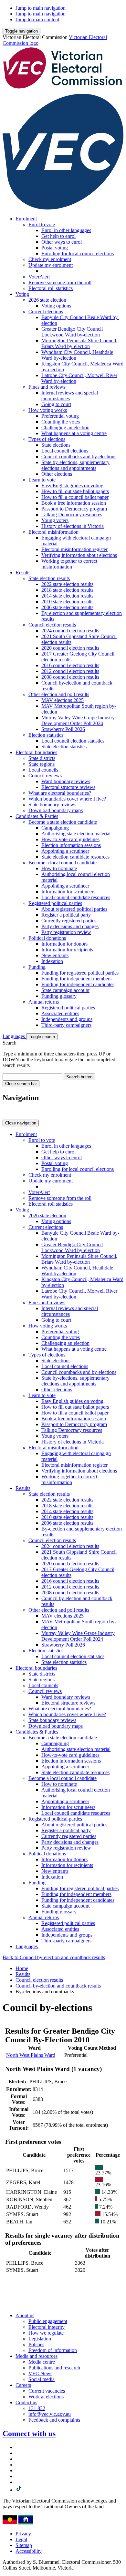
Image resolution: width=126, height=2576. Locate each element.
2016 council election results (70, 665)
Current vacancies (47, 2391)
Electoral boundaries (36, 752)
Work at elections (46, 2397)
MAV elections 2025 (63, 700)
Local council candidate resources (76, 897)
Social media (42, 2379)
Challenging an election (65, 428)
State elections (56, 445)
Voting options (56, 306)
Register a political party (66, 915)
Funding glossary (59, 996)
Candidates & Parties (37, 816)
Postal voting (55, 248)
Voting (22, 294)
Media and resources (37, 2356)
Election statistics (46, 735)
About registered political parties (74, 909)
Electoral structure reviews (68, 787)
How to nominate (59, 868)
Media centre (42, 2362)
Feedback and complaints (54, 2420)
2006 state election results (67, 607)
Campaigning (55, 828)
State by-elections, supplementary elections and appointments (75, 465)
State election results (49, 578)
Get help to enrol (58, 236)
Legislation (40, 2339)
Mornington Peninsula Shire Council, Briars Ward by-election (79, 343)
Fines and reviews (47, 387)
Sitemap (24, 2545)
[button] (21, 31)
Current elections (46, 311)
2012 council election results (70, 671)
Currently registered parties (69, 921)
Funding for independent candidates (78, 984)
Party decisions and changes (70, 926)
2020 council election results (70, 648)
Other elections (57, 474)
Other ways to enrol (62, 242)
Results (23, 573)
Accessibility (29, 2551)
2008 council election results (70, 677)
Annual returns (44, 1002)
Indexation (52, 961)
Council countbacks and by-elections (79, 457)
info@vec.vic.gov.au (50, 2414)
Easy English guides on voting (72, 486)
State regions (42, 764)
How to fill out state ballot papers (75, 491)
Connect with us (29, 2434)
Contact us (26, 2402)
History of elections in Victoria (73, 526)
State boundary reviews (52, 805)
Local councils (43, 770)
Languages (14, 1036)
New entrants (55, 955)
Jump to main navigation (41, 8)
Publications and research (54, 2368)
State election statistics (64, 747)
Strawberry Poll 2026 (63, 729)
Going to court (56, 404)
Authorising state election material (76, 834)
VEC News (40, 2373)
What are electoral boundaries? (60, 793)
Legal (21, 2539)
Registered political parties (55, 903)
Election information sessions (71, 845)
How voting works (48, 410)
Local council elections (65, 451)
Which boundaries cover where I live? (67, 799)
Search (10, 1043)
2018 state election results (67, 590)
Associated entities (60, 1013)
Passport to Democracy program (74, 509)
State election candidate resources (75, 857)
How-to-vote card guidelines (70, 839)
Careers (23, 2385)
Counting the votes (61, 422)
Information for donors (64, 944)
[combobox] (32, 1077)
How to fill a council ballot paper (75, 497)
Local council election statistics (73, 741)
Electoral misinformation (53, 532)
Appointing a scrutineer (65, 851)
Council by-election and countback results (58, 1986)
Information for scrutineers (68, 892)
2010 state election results (67, 602)
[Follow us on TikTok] (19, 2490)
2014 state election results (67, 596)
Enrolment (26, 219)
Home (22, 1968)
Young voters (55, 520)
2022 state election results (67, 584)
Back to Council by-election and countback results (54, 1957)
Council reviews (45, 776)
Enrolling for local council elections (78, 253)
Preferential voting (60, 416)
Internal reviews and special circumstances (70, 396)
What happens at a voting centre (74, 433)
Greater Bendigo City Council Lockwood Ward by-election (72, 332)
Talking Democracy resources (72, 515)
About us (25, 2315)
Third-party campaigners (66, 1025)
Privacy (23, 2534)
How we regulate (46, 2333)
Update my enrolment (51, 265)
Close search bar (21, 1084)
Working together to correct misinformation (69, 564)
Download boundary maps (56, 810)
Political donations (47, 938)
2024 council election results (70, 631)
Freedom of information (53, 2350)
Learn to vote (42, 480)
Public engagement (48, 2321)
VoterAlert (39, 277)
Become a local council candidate (63, 863)
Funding (37, 967)
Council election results (52, 625)
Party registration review (66, 932)
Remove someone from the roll (60, 282)
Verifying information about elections (79, 555)
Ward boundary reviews (66, 781)
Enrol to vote (42, 224)
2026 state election (47, 300)
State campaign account (65, 990)
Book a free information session (74, 503)
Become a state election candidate (63, 822)
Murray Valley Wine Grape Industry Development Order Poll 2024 (78, 720)
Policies (36, 2344)
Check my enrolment (50, 259)
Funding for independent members (76, 979)
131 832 (37, 2408)
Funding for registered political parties (80, 973)
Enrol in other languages (66, 230)
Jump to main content (37, 19)
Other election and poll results (59, 694)
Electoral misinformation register (74, 549)
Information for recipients (67, 950)
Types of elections (47, 439)
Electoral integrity (47, 2327)
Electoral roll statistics (51, 288)
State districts (42, 758)
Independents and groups (67, 1019)
